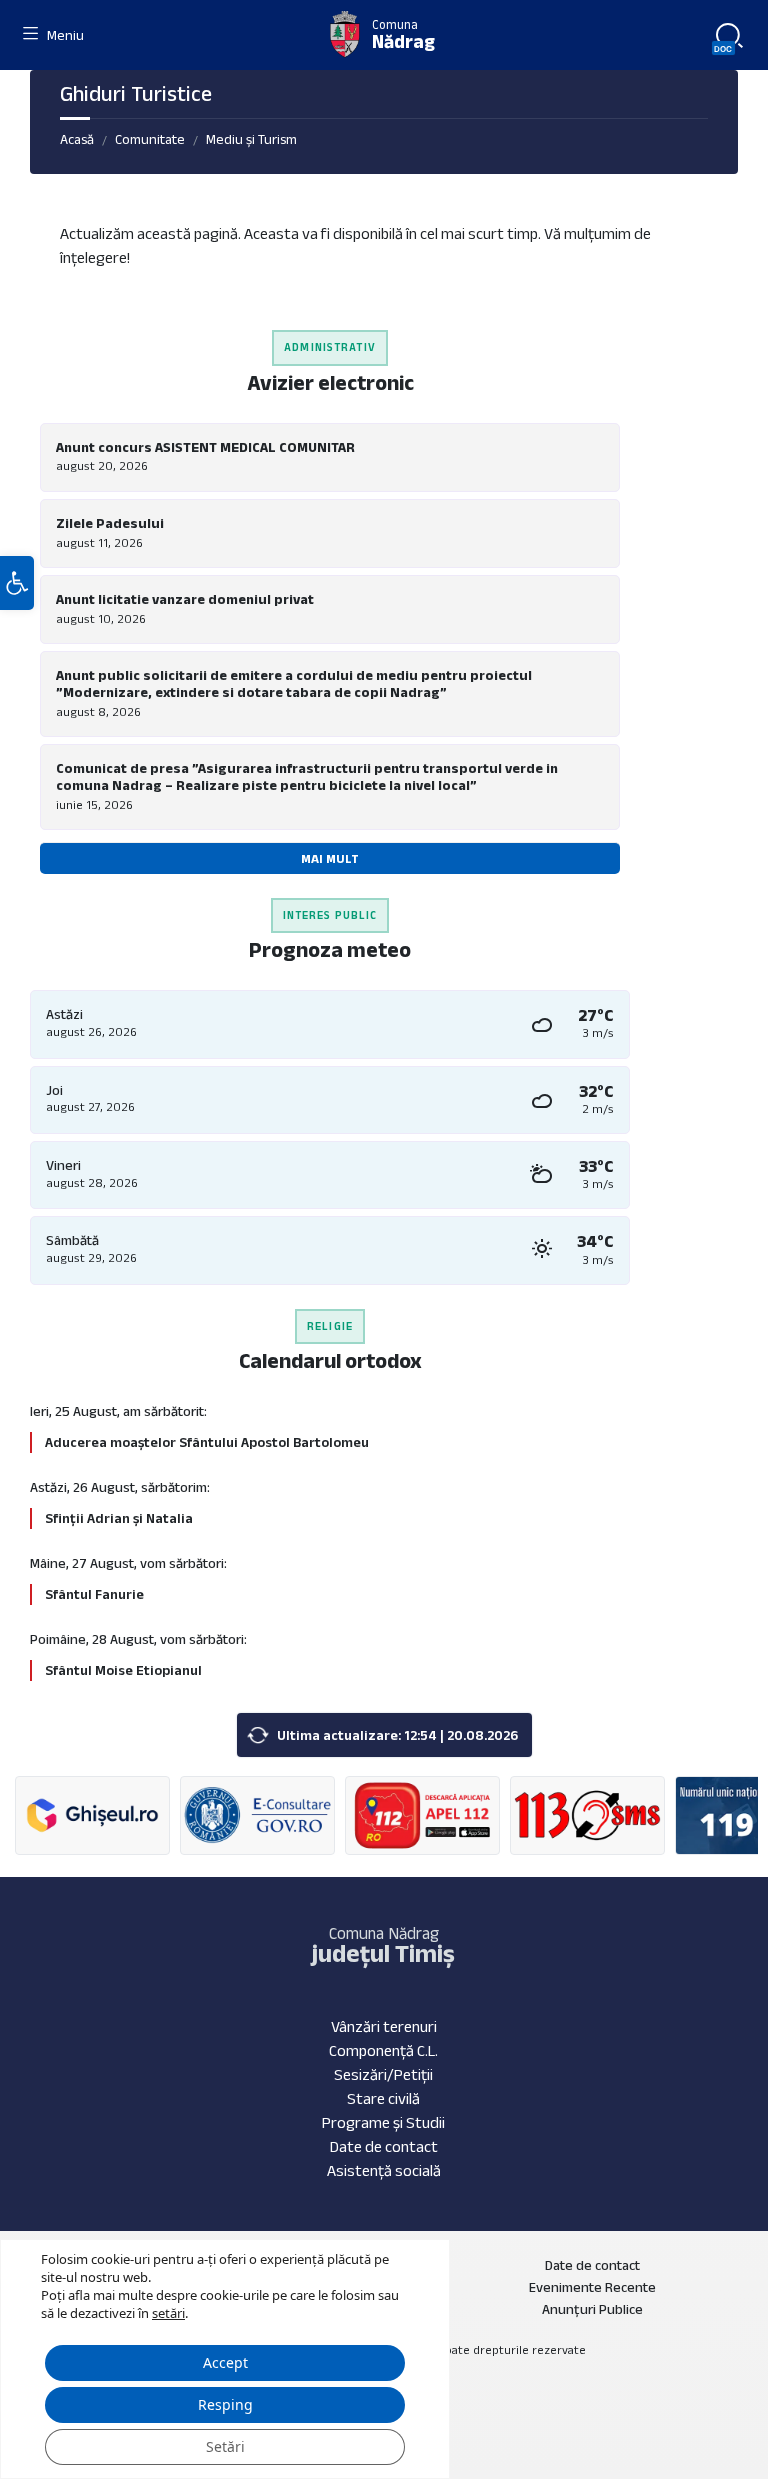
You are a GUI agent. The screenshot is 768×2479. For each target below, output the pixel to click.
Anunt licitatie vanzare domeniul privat (185, 599)
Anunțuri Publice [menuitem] (592, 2309)
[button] (17, 583)
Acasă (77, 139)
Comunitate (150, 139)
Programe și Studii (383, 2122)
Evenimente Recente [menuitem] (592, 2287)
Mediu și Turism (251, 139)
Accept (225, 2362)
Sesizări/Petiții (383, 2074)
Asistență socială (384, 2170)
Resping (225, 2404)
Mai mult (330, 858)
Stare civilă (383, 2098)
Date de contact (384, 2146)
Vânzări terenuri (384, 2026)
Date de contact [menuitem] (592, 2265)
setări (168, 2313)
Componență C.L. (383, 2050)
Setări (225, 2446)
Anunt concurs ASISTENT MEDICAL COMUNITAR (205, 447)
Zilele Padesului (110, 523)
